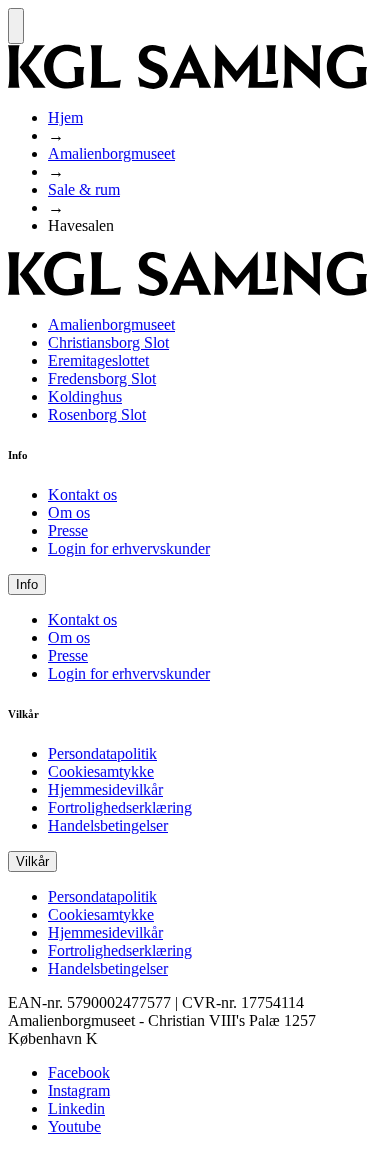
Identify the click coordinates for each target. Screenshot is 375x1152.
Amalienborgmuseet (111, 153)
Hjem (65, 117)
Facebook (79, 1072)
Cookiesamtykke (101, 771)
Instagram (79, 1090)
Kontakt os (82, 494)
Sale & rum (84, 189)
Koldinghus (85, 396)
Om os (69, 512)
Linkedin (76, 1108)
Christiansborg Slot (108, 342)
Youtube (74, 1126)
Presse (68, 530)
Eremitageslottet (98, 360)
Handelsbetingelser (108, 825)
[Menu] (16, 26)
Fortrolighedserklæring (120, 807)
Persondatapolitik (102, 753)
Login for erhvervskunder (129, 548)
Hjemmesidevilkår (105, 789)
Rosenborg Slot (97, 414)
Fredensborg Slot (102, 378)
